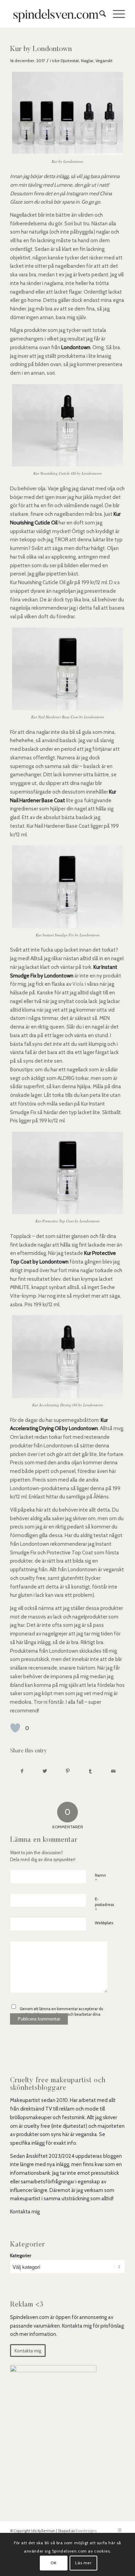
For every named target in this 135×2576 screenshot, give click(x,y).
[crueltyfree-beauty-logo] (56, 14)
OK (53, 2563)
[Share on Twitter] (45, 1771)
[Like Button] (15, 1728)
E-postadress (104, 1905)
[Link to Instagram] (120, 2530)
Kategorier (21, 2255)
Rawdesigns (86, 2531)
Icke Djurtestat (65, 61)
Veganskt (104, 61)
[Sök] (99, 14)
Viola (78, 984)
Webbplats (104, 1923)
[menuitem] (99, 14)
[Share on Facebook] (22, 1771)
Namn (100, 1878)
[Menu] (115, 14)
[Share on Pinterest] (68, 1771)
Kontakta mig (25, 2212)
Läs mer (83, 2563)
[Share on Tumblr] (91, 1771)
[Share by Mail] (113, 1771)
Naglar (87, 61)
